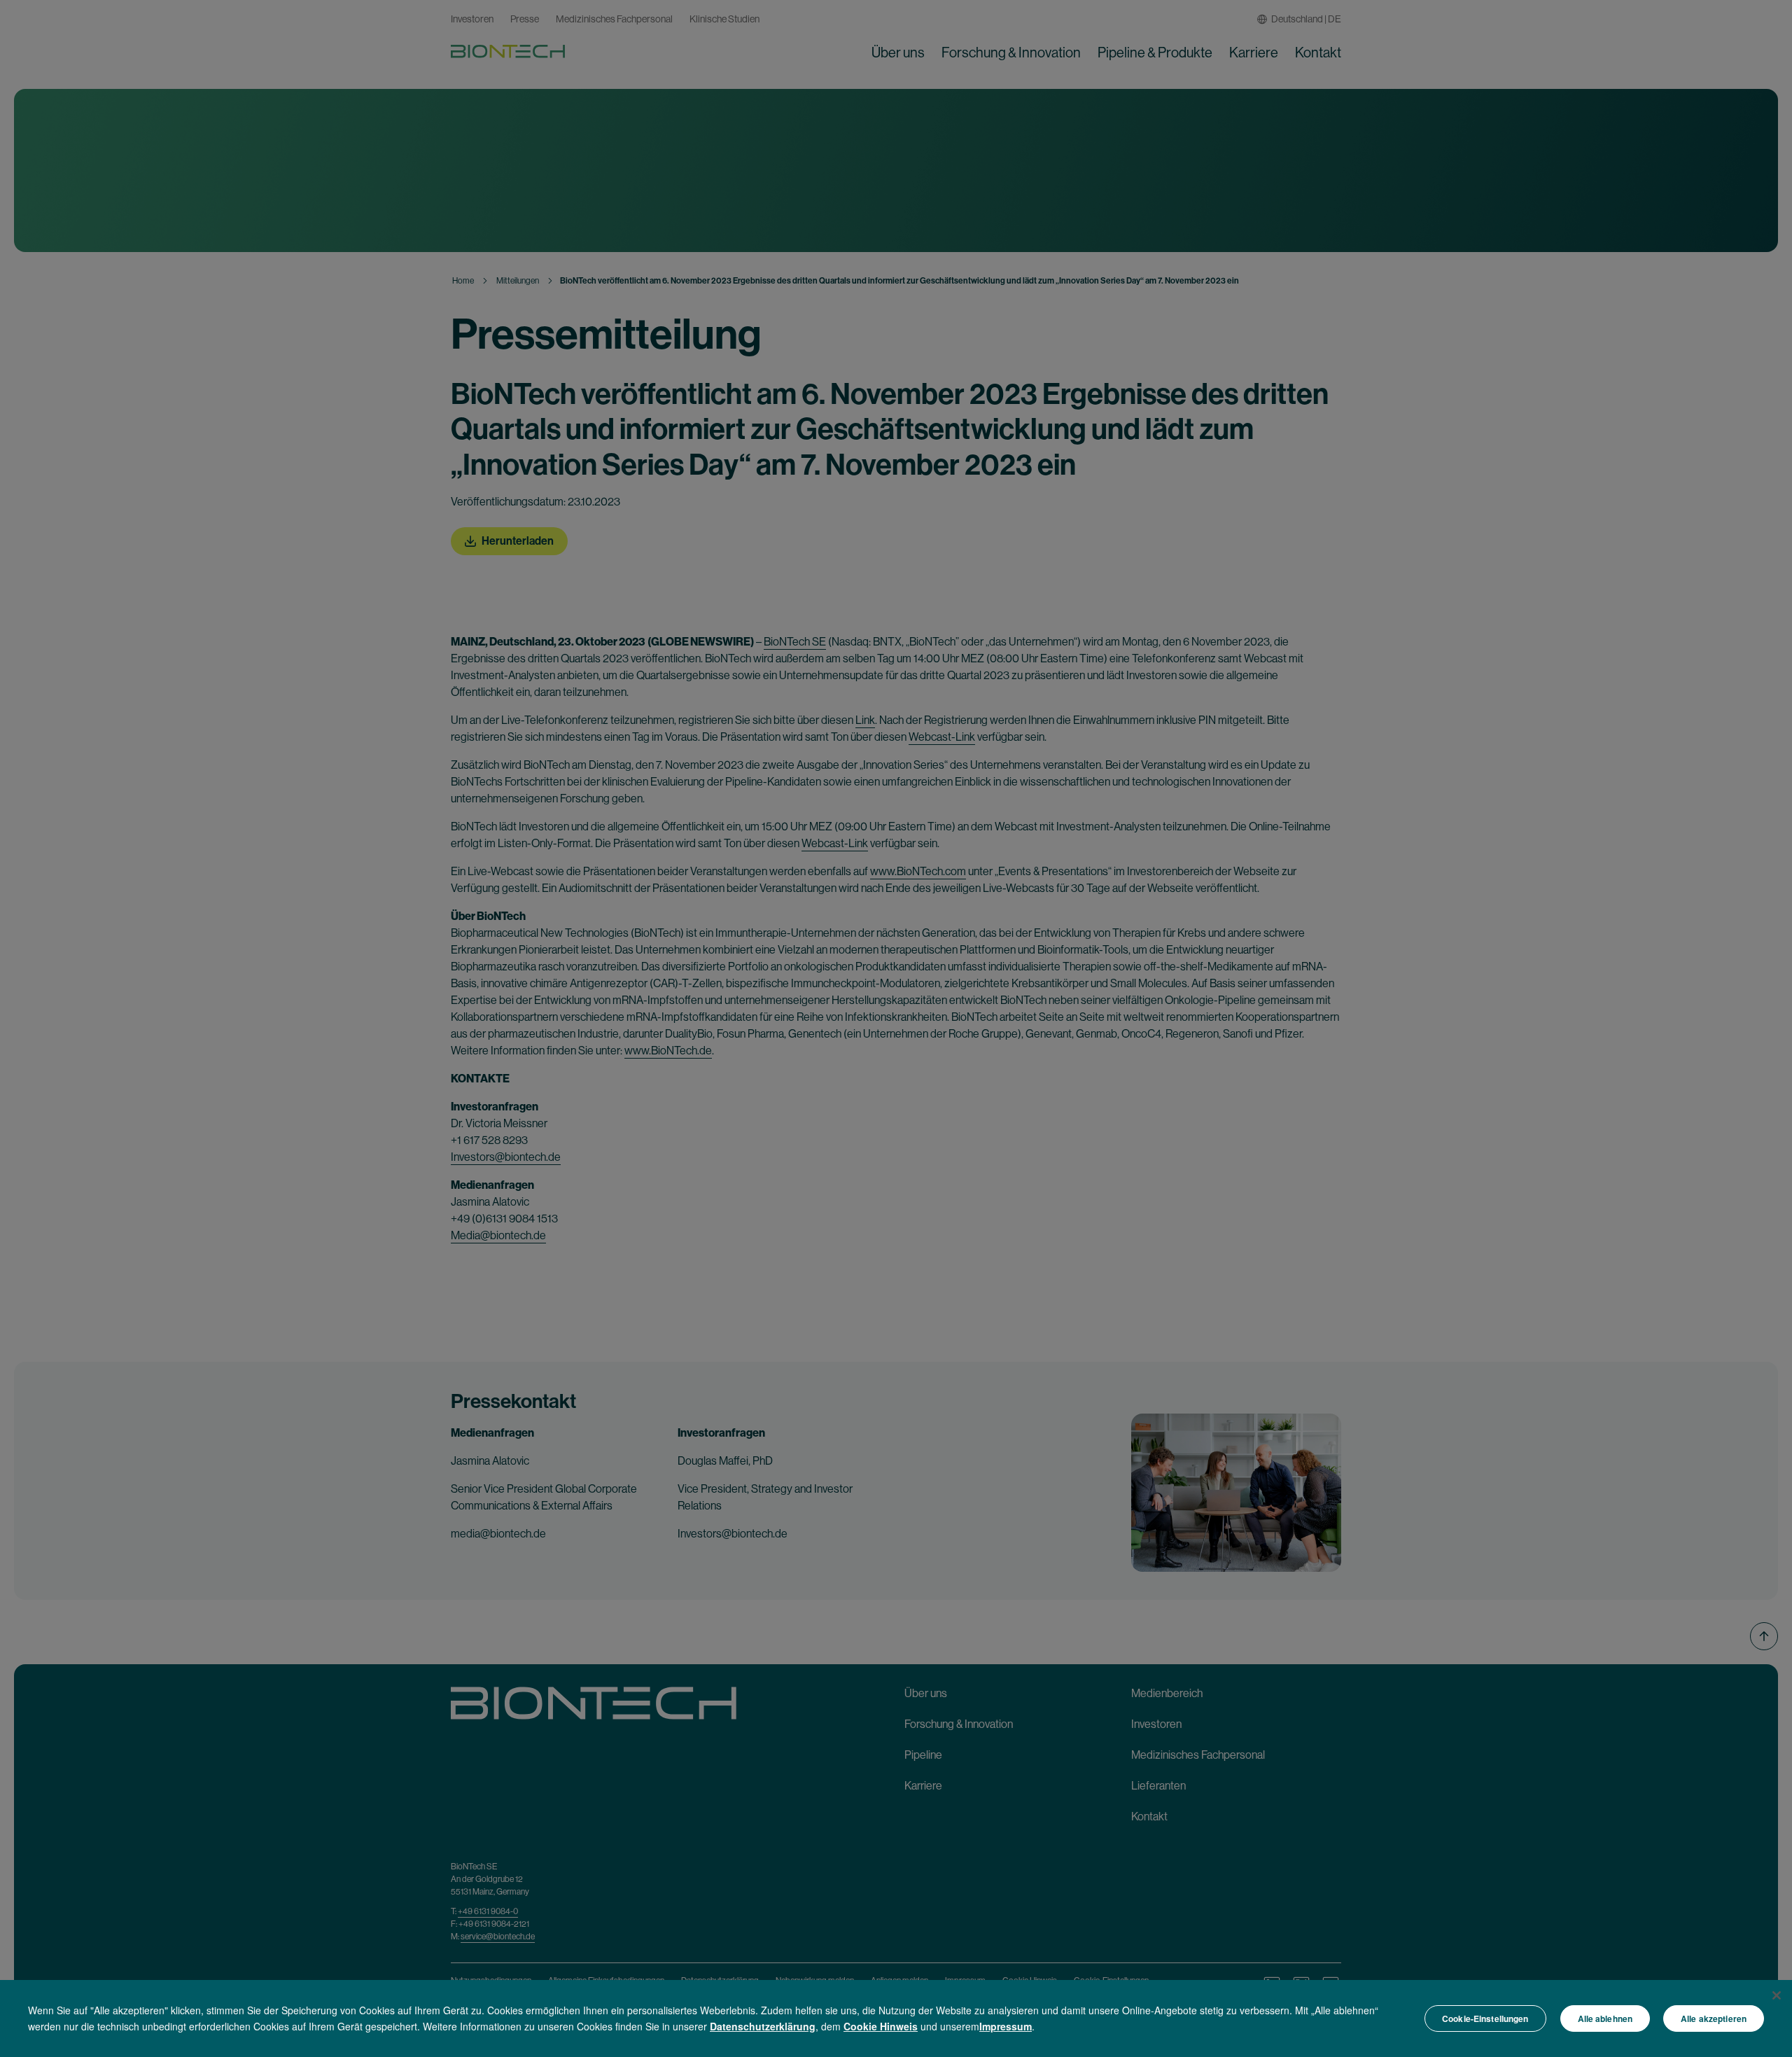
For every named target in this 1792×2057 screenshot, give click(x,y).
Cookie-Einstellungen (1485, 2018)
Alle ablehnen (1605, 2018)
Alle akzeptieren (1714, 2018)
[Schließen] (1777, 1995)
